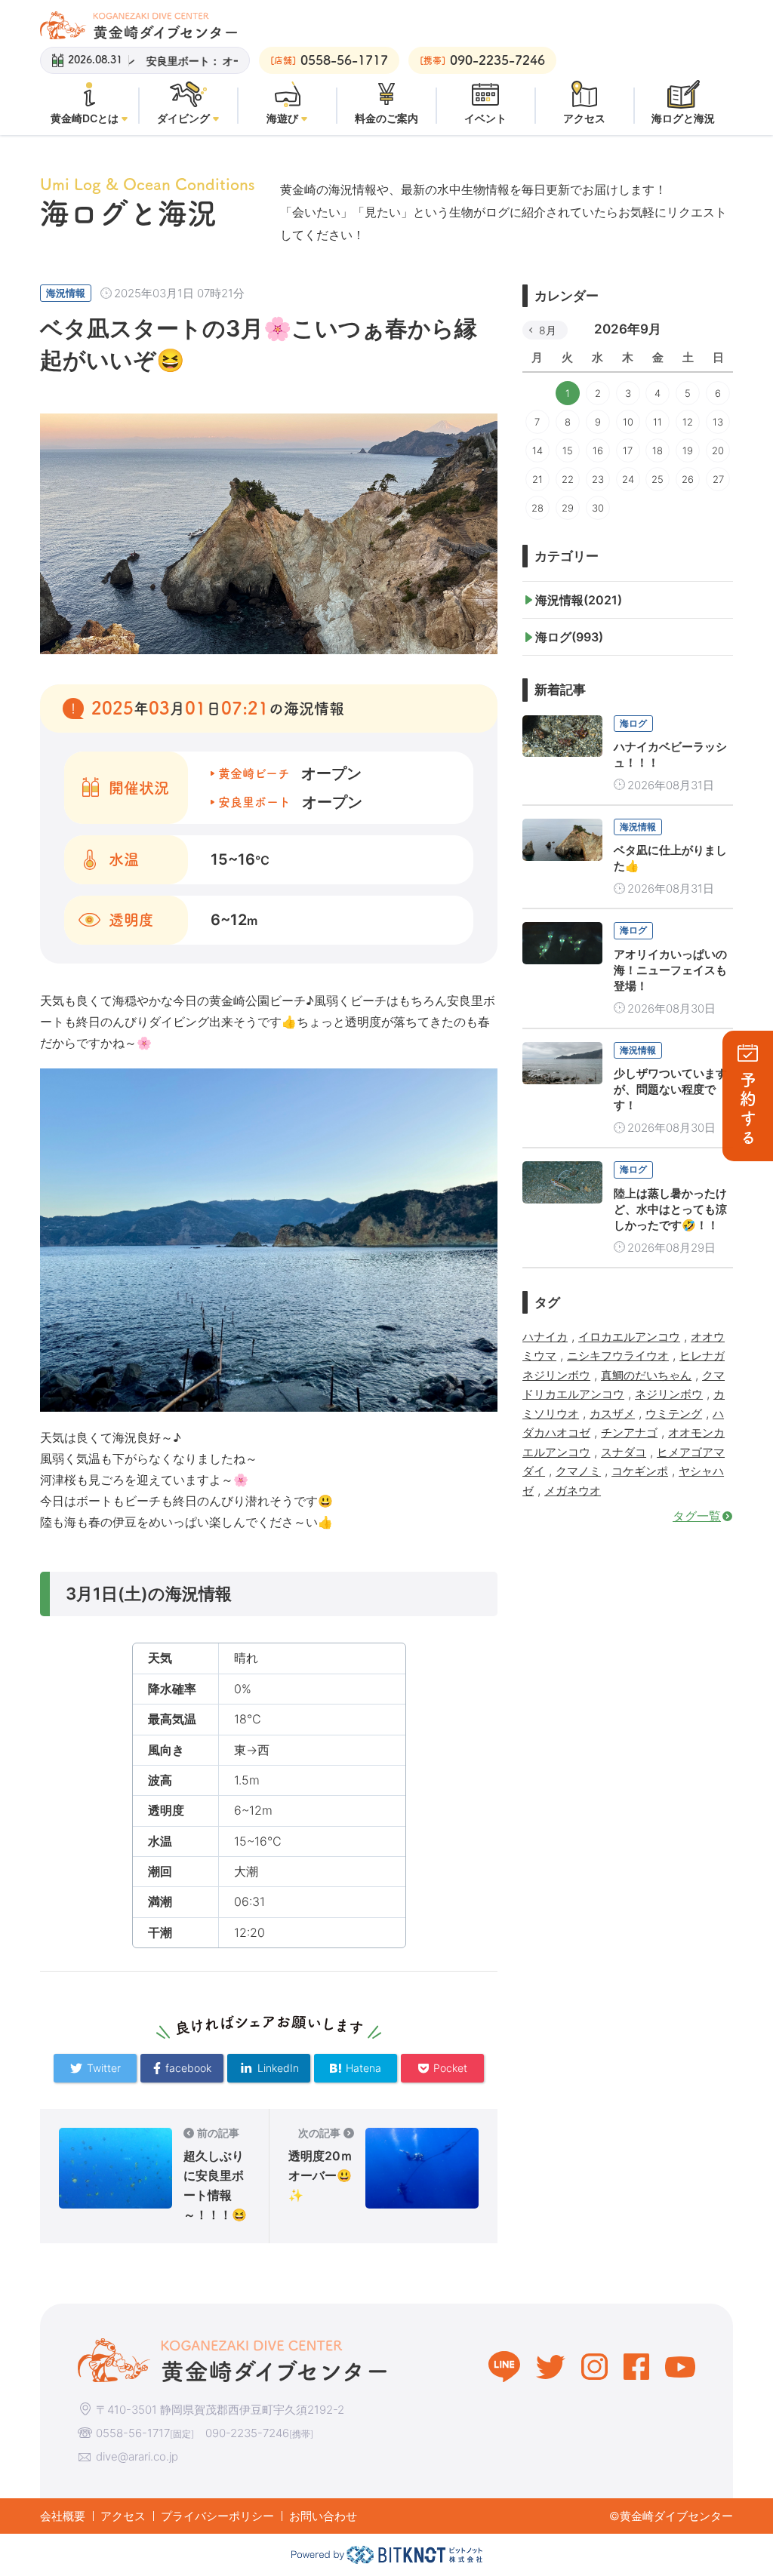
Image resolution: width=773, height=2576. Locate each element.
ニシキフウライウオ (618, 1356)
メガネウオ (573, 1491)
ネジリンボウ (669, 1394)
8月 (548, 330)
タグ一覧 (697, 1516)
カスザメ (612, 1414)
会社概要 (63, 2516)
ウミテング (674, 1414)
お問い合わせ (323, 2516)
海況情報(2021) (579, 600)
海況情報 (66, 293)
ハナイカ (545, 1337)
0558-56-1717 (133, 2433)
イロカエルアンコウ (629, 1337)
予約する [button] (748, 1110)
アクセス (123, 2516)
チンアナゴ (629, 1432)
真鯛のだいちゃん (646, 1375)
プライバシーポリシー (217, 2516)
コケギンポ (640, 1471)
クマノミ (578, 1471)
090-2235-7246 (247, 2433)
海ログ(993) (569, 637)
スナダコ (624, 1452)
